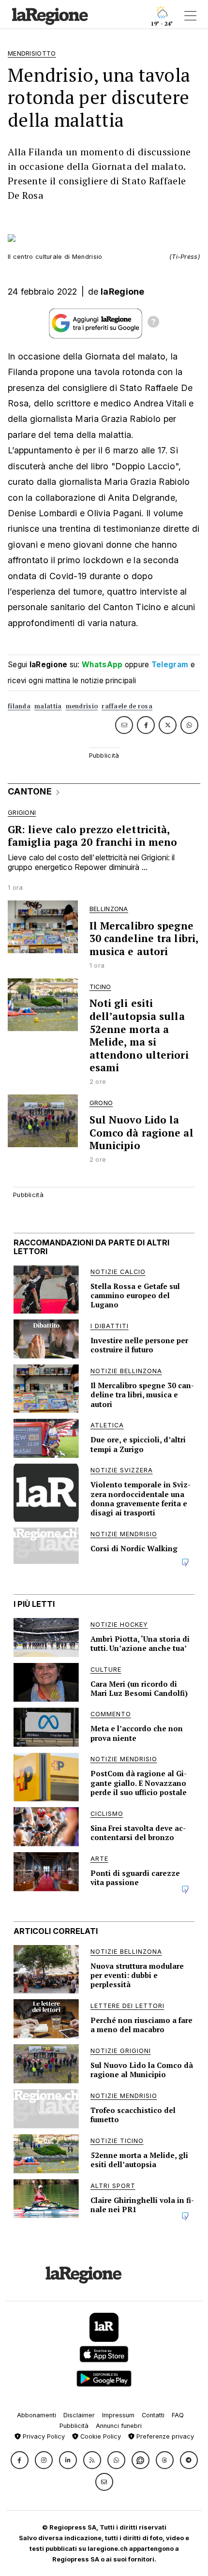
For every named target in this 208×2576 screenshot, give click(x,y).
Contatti (153, 2415)
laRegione (123, 292)
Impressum (118, 2415)
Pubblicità (74, 2426)
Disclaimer (79, 2415)
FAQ (178, 2415)
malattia (48, 706)
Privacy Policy (43, 2436)
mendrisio (82, 706)
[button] (20, 2460)
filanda (19, 706)
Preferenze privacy (164, 2436)
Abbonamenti (37, 2415)
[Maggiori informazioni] (153, 323)
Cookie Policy (100, 2436)
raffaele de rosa (127, 706)
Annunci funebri (119, 2426)
